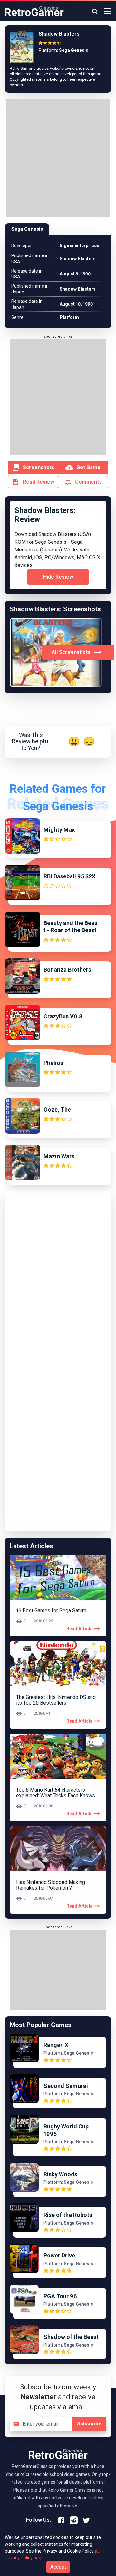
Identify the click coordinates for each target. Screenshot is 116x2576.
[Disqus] (58, 1277)
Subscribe (89, 2424)
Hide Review (58, 577)
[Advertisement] (58, 159)
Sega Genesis (27, 229)
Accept (58, 2567)
